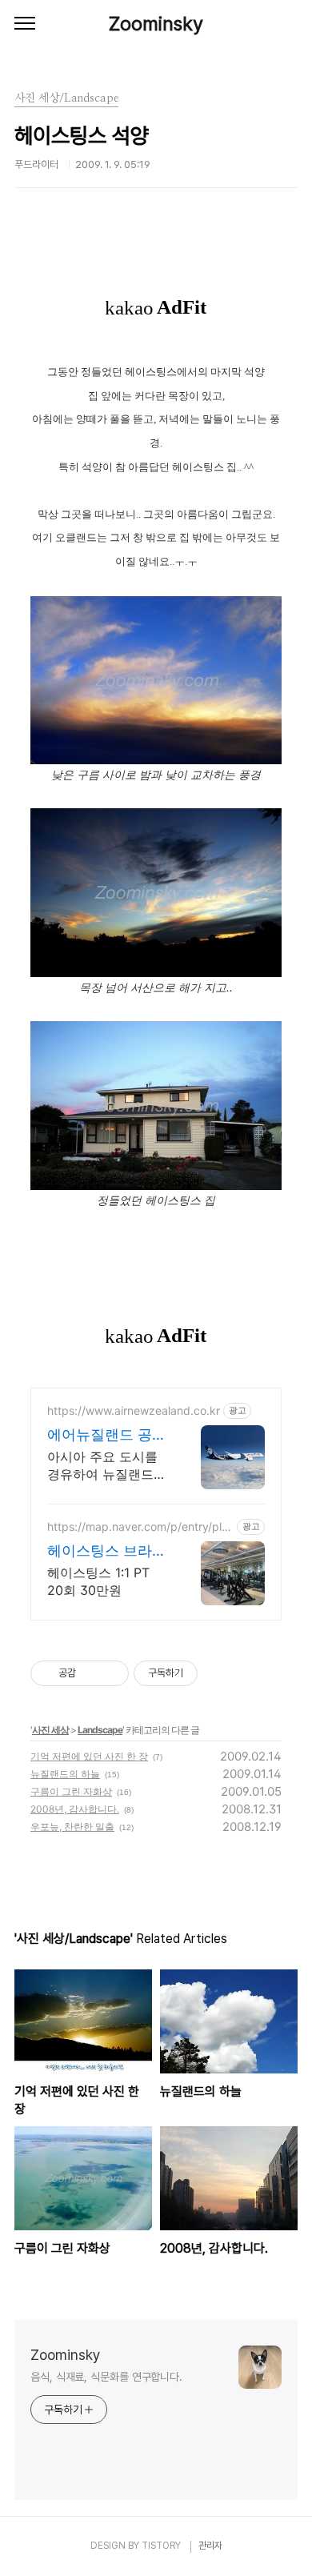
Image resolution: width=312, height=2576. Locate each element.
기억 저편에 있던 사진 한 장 (89, 1756)
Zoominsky (156, 24)
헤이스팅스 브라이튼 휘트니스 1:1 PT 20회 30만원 (107, 1551)
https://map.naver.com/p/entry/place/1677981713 (138, 1526)
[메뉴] (25, 24)
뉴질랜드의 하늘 (65, 1774)
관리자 (210, 2546)
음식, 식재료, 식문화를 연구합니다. (106, 2377)
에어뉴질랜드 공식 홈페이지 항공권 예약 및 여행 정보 (107, 1435)
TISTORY (161, 2546)
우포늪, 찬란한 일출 (72, 1827)
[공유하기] (91, 1673)
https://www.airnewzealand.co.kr (134, 1410)
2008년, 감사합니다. (75, 1809)
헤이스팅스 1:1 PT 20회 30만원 (98, 1581)
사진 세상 (50, 1730)
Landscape (100, 1730)
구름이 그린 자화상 (71, 1791)
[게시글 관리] (111, 1673)
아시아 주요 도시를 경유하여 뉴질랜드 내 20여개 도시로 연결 (106, 1466)
